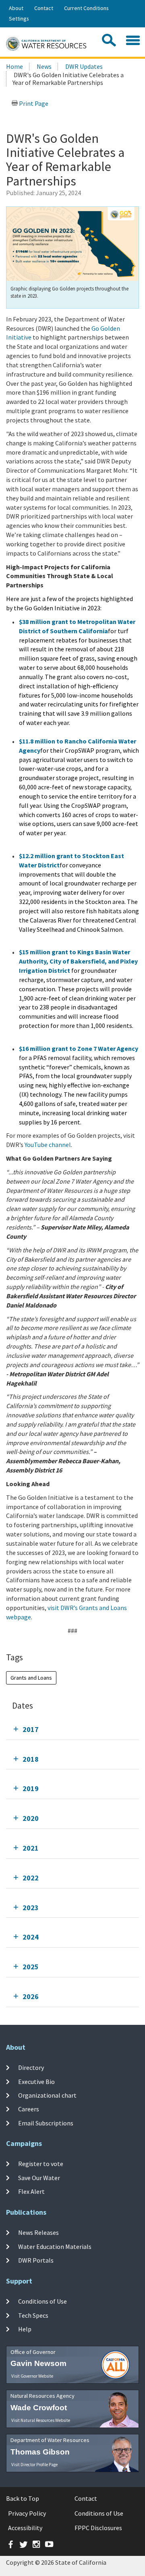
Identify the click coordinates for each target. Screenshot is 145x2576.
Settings (19, 19)
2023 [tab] (31, 1908)
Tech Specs (33, 2315)
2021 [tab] (31, 1848)
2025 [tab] (31, 1967)
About (16, 8)
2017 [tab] (31, 1729)
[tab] (72, 1729)
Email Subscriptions (46, 2123)
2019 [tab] (31, 1788)
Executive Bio (36, 2082)
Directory (31, 2067)
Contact (44, 8)
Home (14, 66)
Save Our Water (39, 2178)
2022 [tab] (31, 1878)
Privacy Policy (27, 2513)
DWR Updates (84, 66)
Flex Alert (31, 2191)
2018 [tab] (31, 1759)
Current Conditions (86, 8)
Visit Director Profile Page (34, 2465)
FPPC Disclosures (98, 2528)
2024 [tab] (31, 1937)
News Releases (38, 2232)
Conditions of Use (42, 2301)
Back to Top (23, 2498)
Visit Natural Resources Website (41, 2420)
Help (25, 2329)
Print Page (33, 103)
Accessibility (25, 2528)
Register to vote (41, 2164)
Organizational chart (47, 2095)
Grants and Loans (31, 1678)
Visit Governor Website (32, 2376)
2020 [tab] (31, 1818)
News (44, 66)
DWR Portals (36, 2260)
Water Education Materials (55, 2246)
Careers (29, 2109)
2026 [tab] (31, 1996)
